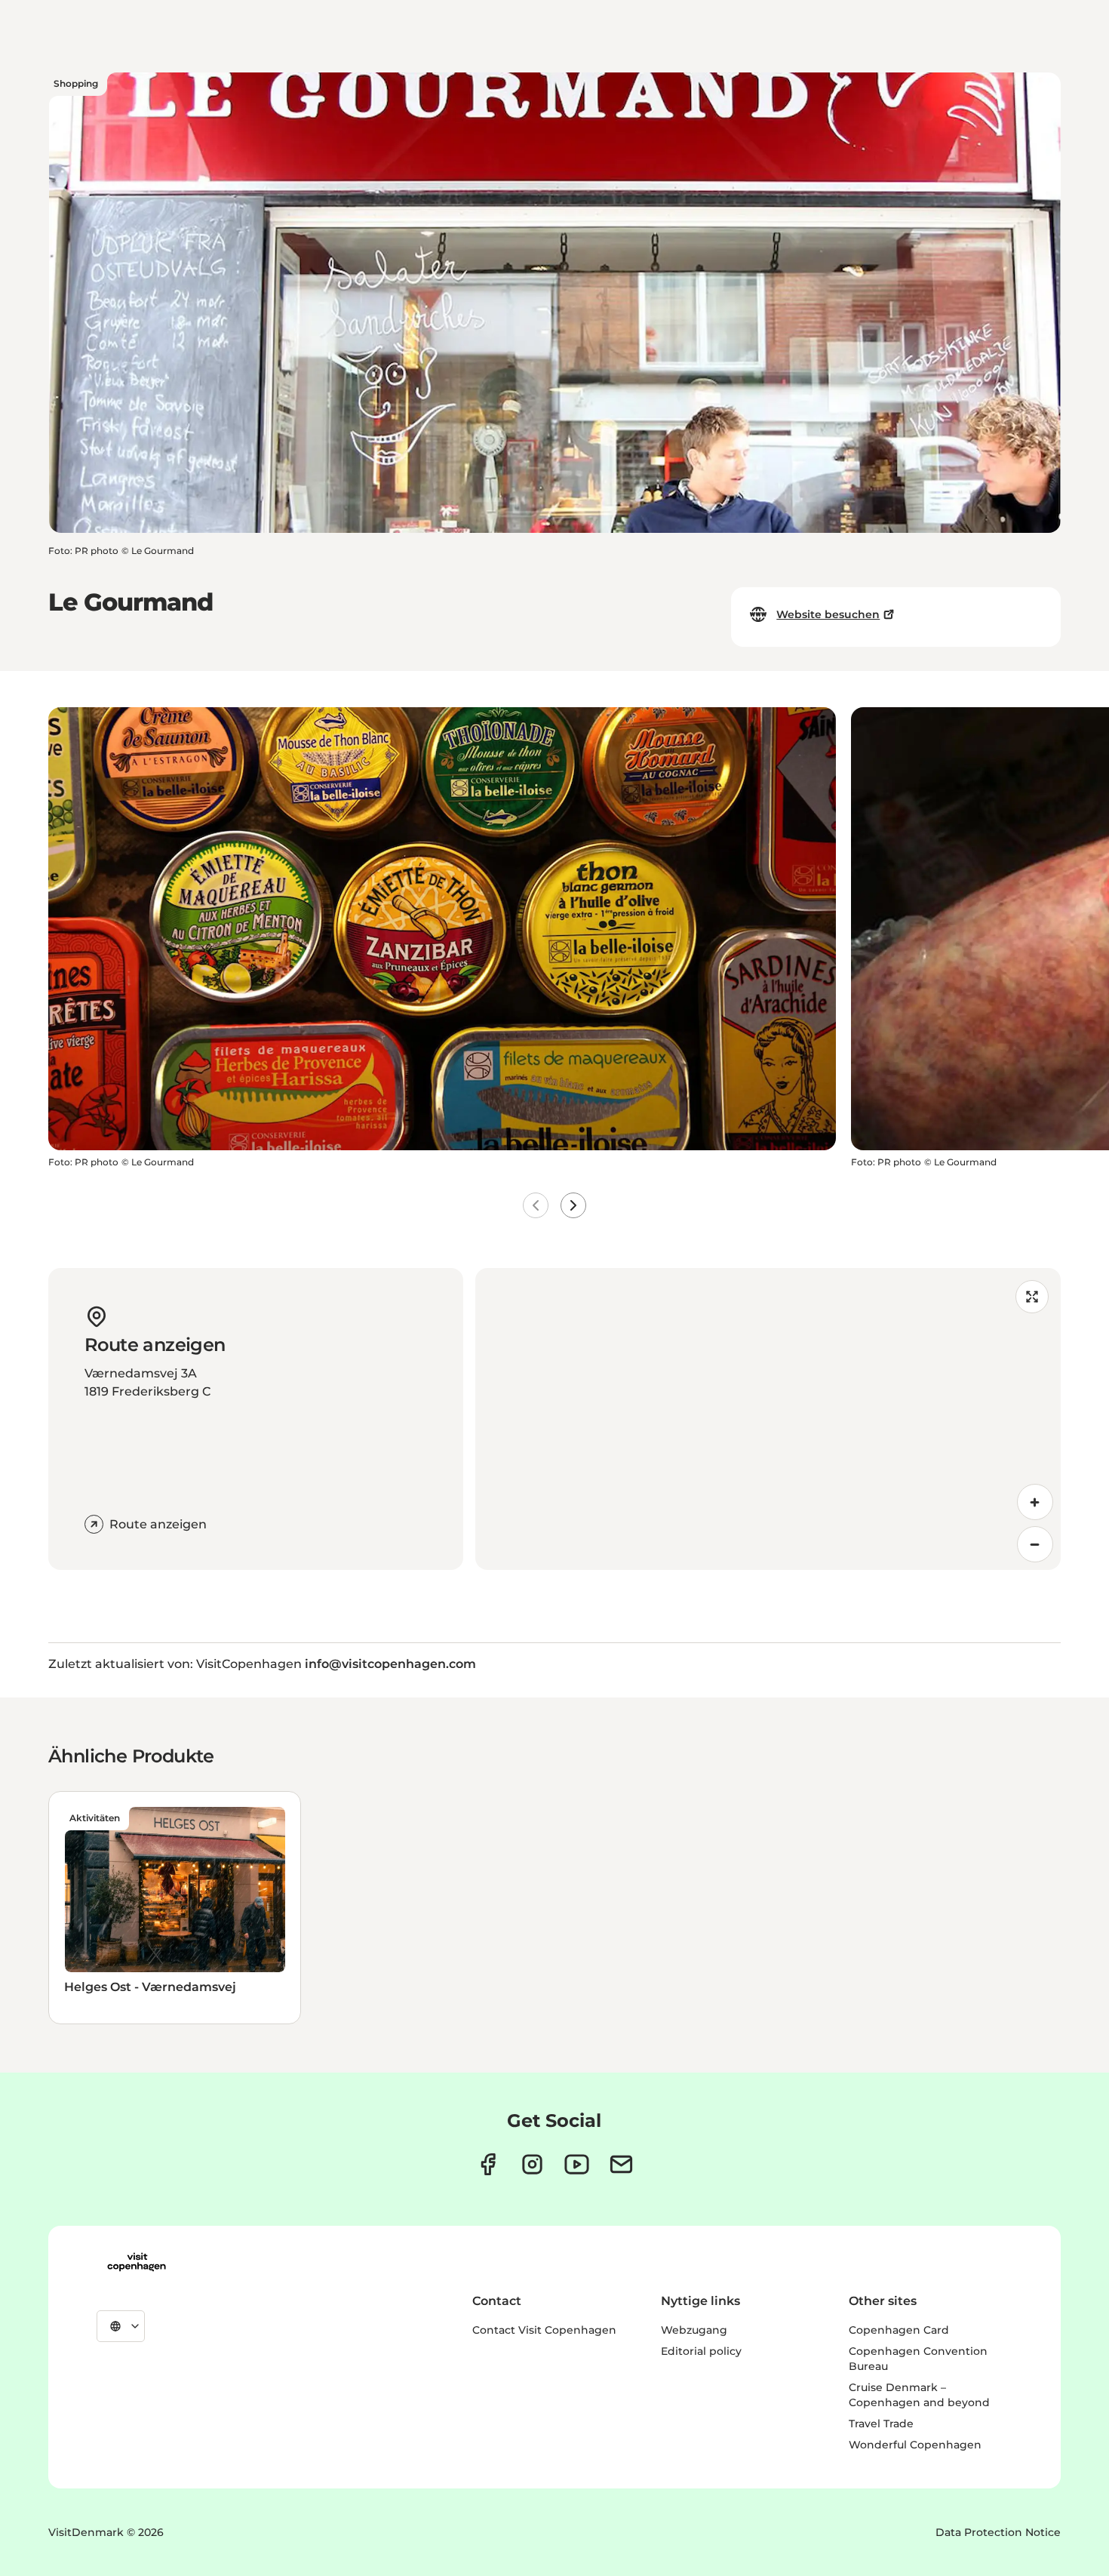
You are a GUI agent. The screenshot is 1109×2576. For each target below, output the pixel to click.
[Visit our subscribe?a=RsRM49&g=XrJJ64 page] (621, 2164)
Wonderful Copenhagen (915, 2445)
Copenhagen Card (899, 2330)
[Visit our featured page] (577, 2164)
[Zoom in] (1035, 1502)
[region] (768, 1419)
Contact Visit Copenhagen (544, 2330)
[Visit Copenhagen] (137, 2262)
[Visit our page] (532, 2164)
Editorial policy (701, 2351)
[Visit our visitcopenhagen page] (488, 2164)
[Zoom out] (1035, 1544)
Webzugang (694, 2330)
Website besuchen (828, 614)
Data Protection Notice (998, 2532)
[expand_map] (1032, 1297)
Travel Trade (881, 2424)
